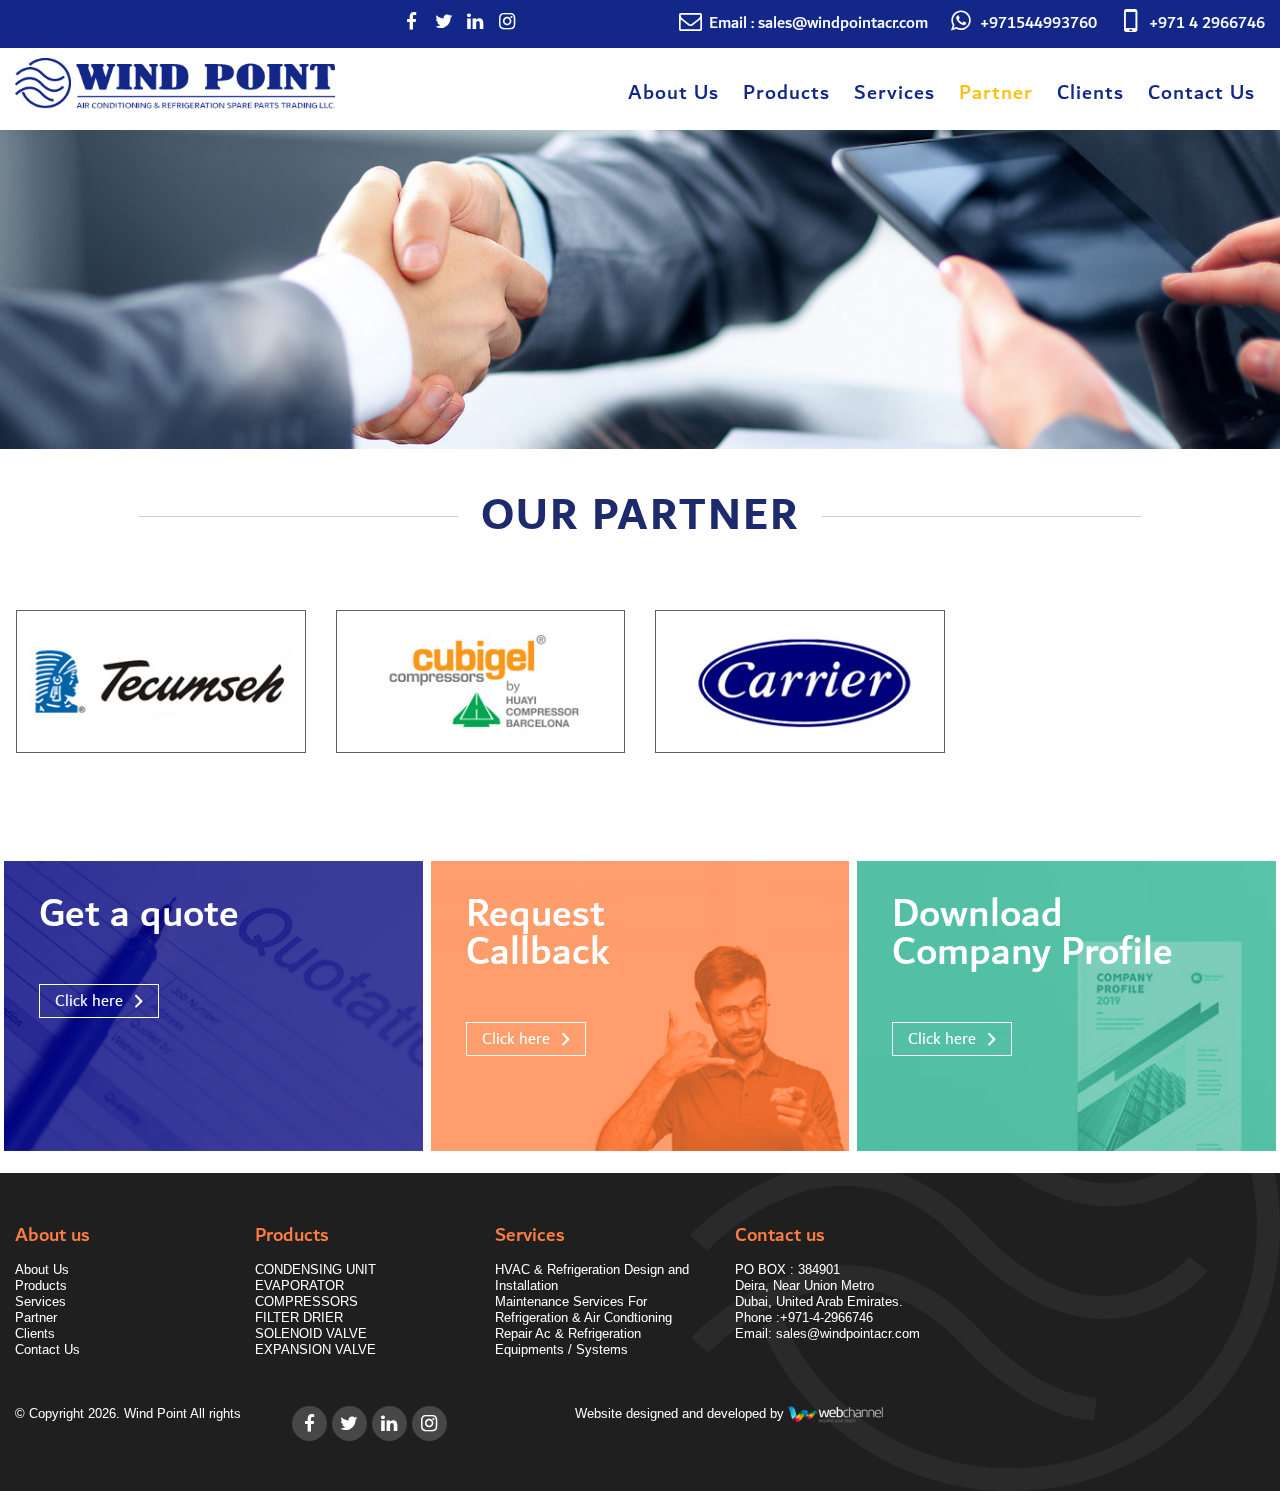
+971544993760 (1038, 23)
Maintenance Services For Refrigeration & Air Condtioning (583, 1309)
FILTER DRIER (299, 1317)
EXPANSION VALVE (315, 1349)
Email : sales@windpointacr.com (818, 23)
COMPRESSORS (306, 1301)
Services (894, 93)
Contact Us (1201, 93)
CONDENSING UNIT (315, 1269)
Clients (1090, 93)
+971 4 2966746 (1207, 23)
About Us (673, 93)
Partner (996, 93)
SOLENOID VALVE (311, 1333)
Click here (89, 1001)
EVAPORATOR (299, 1285)
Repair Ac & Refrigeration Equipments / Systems (568, 1341)
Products (786, 93)
